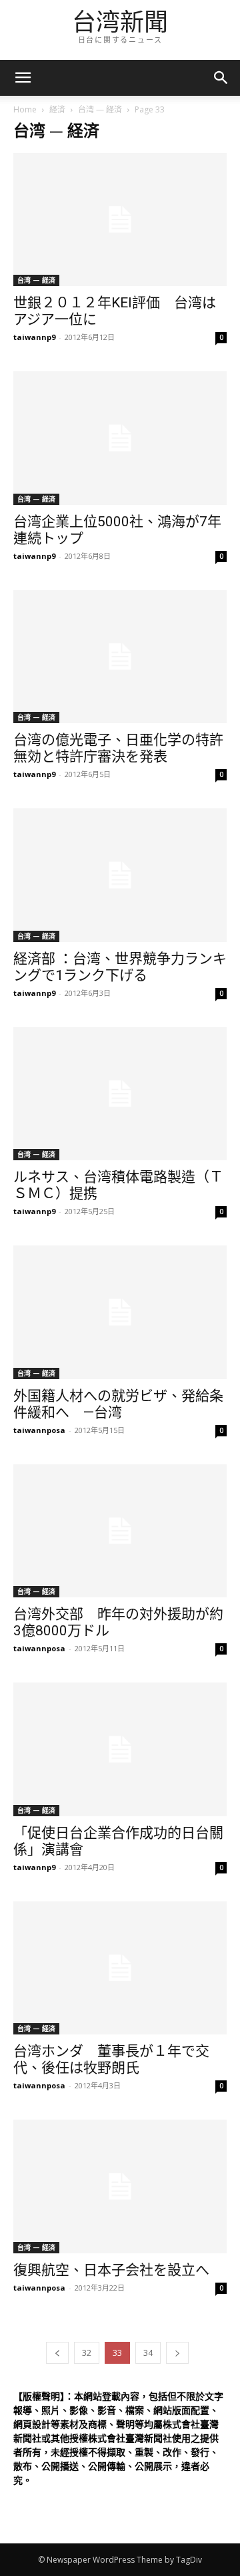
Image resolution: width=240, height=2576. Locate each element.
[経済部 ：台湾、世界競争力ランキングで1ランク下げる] (120, 875)
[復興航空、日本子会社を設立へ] (120, 2186)
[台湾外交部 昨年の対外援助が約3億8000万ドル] (120, 1531)
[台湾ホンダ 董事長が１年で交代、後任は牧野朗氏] (120, 1968)
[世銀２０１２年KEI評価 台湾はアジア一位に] (120, 220)
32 (87, 2353)
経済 (57, 109)
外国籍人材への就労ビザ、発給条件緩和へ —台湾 (118, 1404)
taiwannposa (39, 1430)
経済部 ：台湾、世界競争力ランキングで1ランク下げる (120, 967)
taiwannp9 (34, 337)
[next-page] (177, 2353)
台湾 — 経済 (100, 109)
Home (25, 109)
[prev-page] (57, 2353)
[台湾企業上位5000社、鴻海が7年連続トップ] (120, 438)
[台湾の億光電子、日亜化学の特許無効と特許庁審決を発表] (120, 657)
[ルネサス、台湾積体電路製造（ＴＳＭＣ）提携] (120, 1094)
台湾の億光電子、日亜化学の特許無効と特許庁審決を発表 (118, 748)
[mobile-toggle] (23, 78)
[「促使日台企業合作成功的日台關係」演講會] (120, 1749)
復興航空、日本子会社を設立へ (111, 2270)
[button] (221, 78)
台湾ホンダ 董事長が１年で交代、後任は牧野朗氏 (111, 2059)
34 (148, 2353)
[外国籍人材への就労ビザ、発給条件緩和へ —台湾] (120, 1312)
